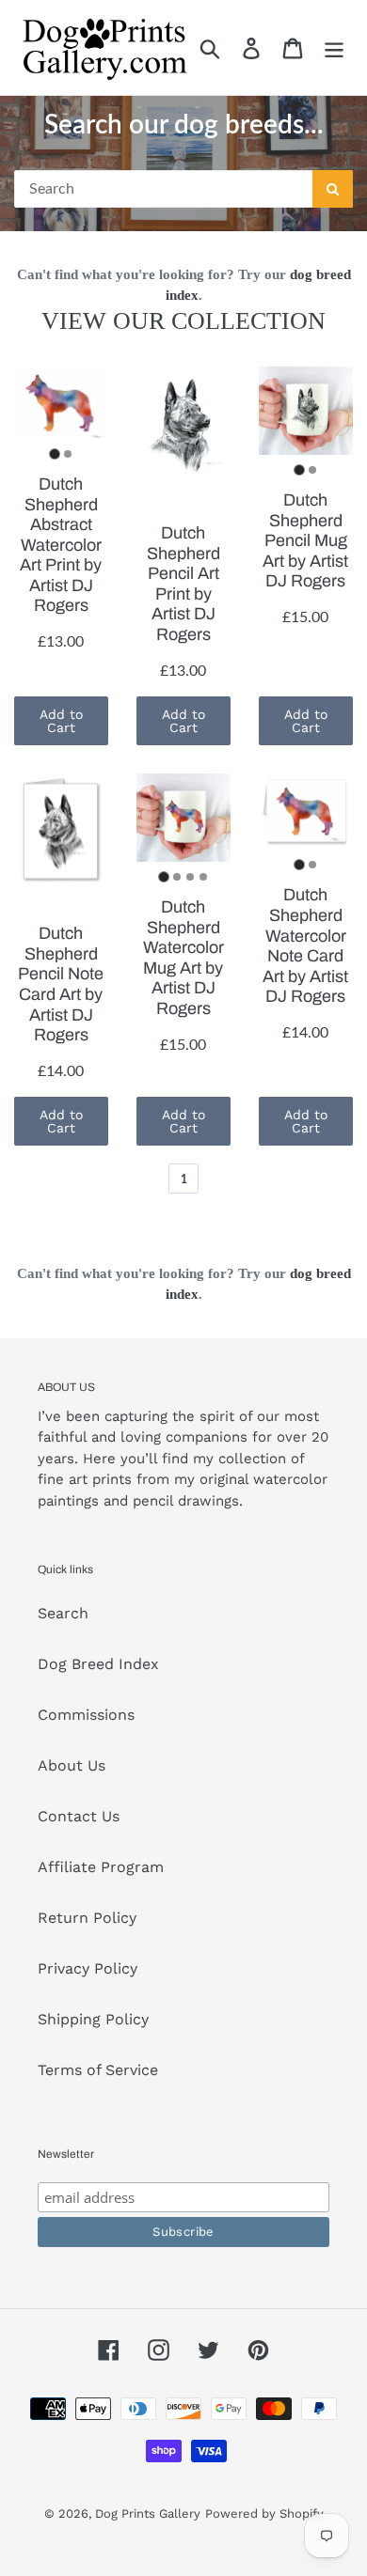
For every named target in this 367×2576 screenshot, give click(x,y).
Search (63, 1613)
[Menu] (334, 47)
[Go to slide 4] (203, 877)
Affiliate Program (101, 1867)
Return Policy (87, 1918)
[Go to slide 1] (54, 453)
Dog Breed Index (98, 1664)
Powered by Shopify (264, 2514)
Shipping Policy (93, 2019)
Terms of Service (98, 2070)
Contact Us (79, 1816)
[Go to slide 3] (190, 877)
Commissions (86, 1715)
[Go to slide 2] (68, 454)
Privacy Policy (88, 1968)
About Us (72, 1765)
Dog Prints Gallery (148, 2514)
